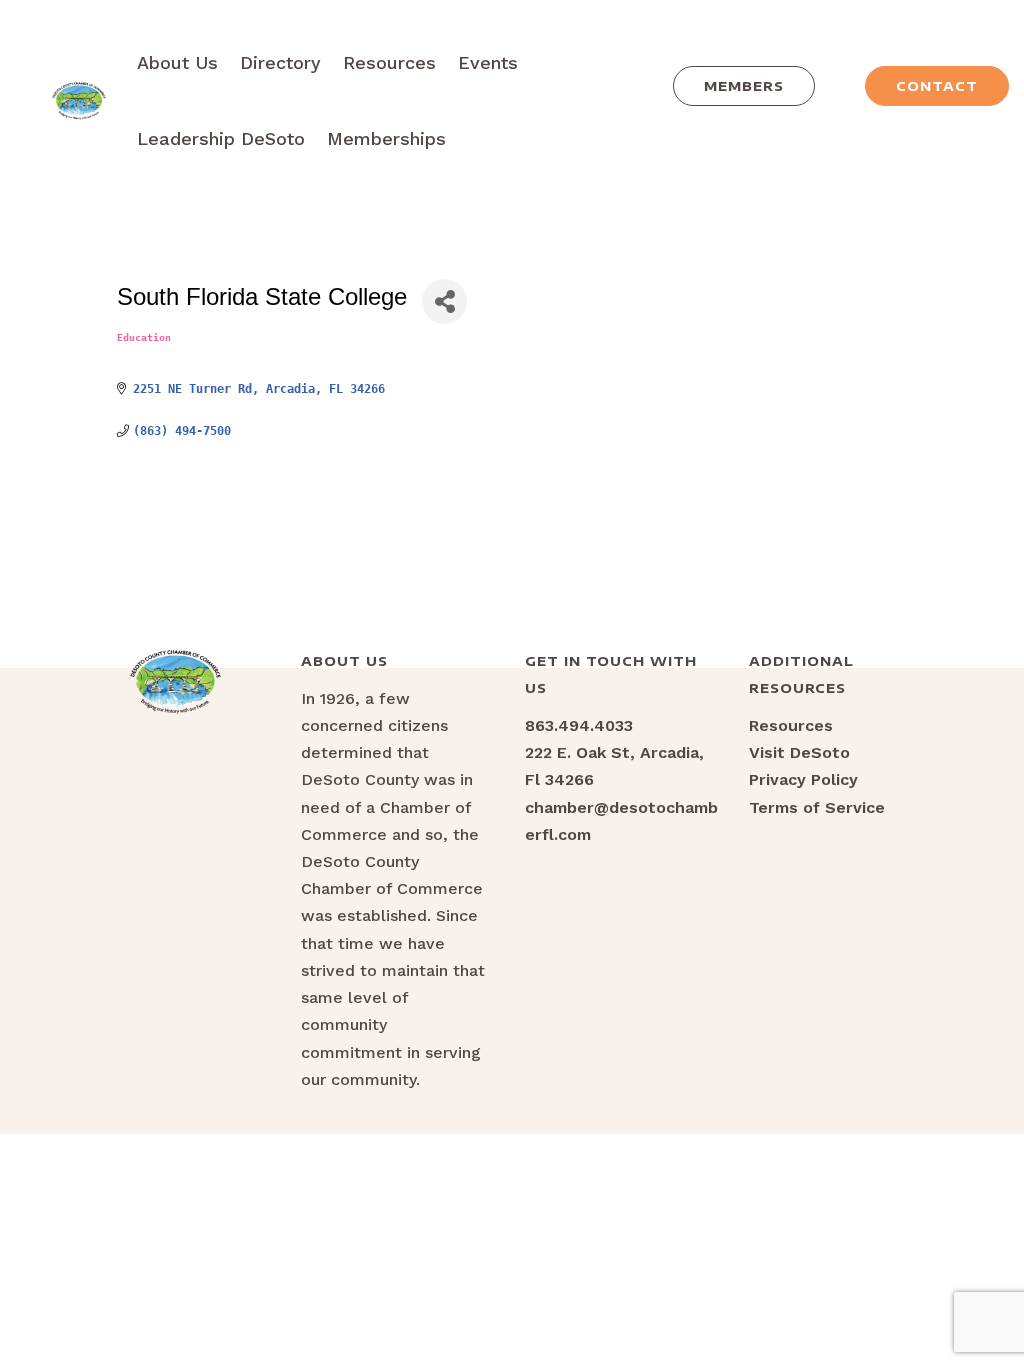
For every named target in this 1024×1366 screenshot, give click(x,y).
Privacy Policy (803, 779)
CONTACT (937, 86)
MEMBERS (744, 86)
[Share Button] (444, 301)
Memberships (386, 138)
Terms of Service (817, 807)
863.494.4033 (579, 725)
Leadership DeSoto (221, 138)
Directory (280, 62)
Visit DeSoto (799, 752)
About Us (177, 62)
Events (488, 62)
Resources (389, 62)
